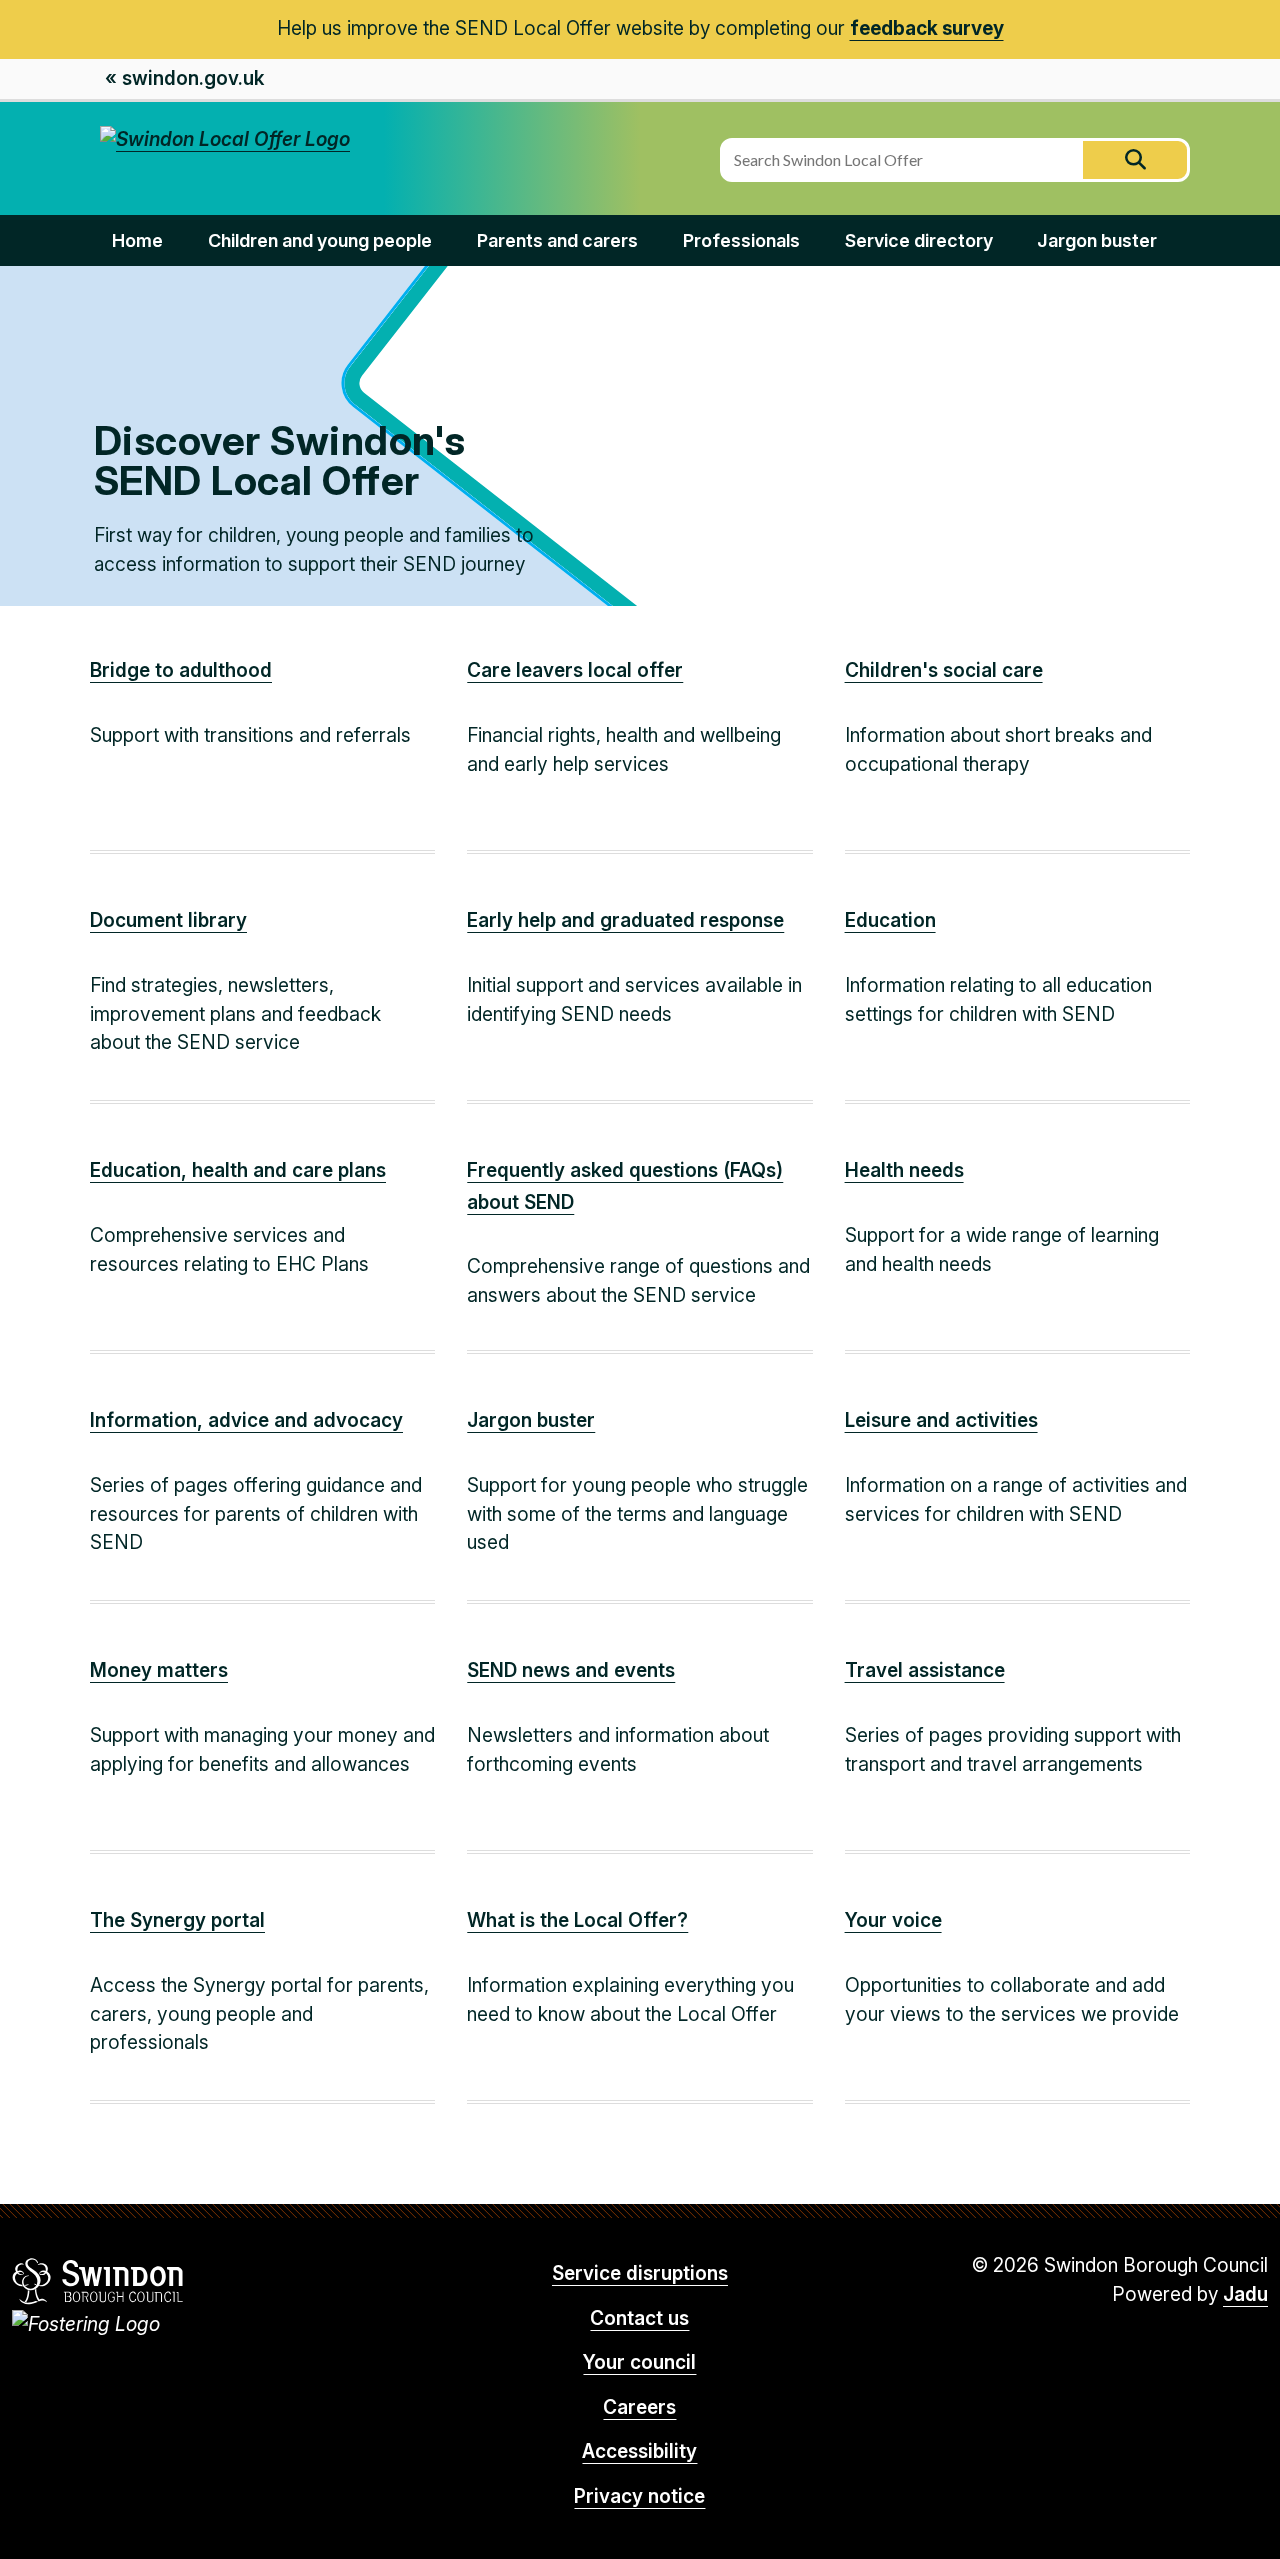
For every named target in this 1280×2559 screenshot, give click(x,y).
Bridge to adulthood (181, 670)
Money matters (159, 1670)
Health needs (904, 1170)
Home (137, 240)
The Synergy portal (177, 1920)
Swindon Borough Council (98, 2281)
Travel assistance (925, 1670)
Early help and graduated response (625, 920)
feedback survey (927, 28)
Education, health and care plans (238, 1170)
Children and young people (320, 240)
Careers (639, 2407)
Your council (639, 2362)
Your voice (893, 1920)
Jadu (1245, 2294)
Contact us (639, 2318)
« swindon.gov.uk (184, 78)
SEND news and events (571, 1670)
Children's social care (944, 670)
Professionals (741, 240)
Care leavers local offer (575, 670)
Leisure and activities (941, 1420)
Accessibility (639, 2451)
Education (890, 920)
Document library (168, 920)
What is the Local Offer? (577, 1920)
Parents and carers (557, 240)
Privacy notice (639, 2496)
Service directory (919, 240)
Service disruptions (640, 2273)
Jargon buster (1097, 240)
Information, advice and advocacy (246, 1420)
